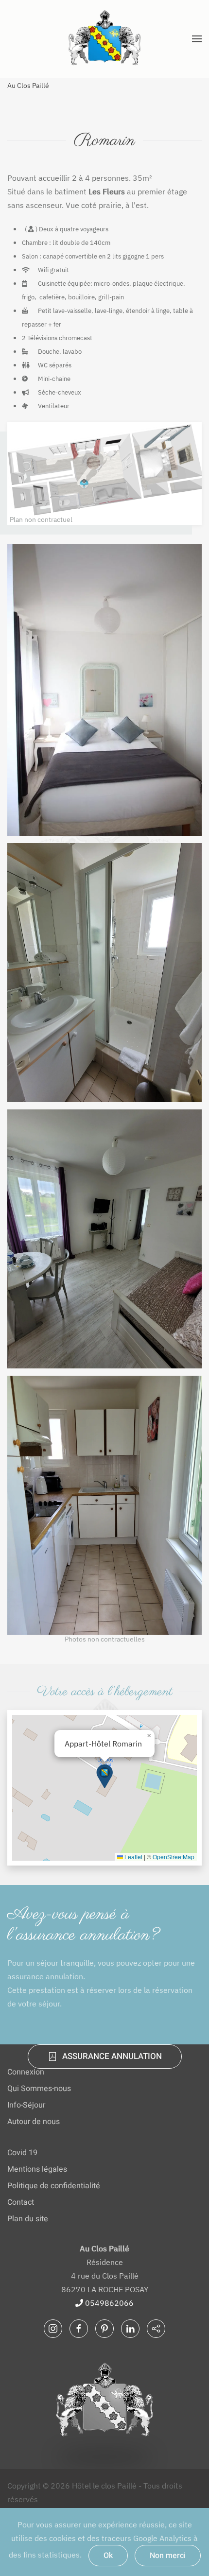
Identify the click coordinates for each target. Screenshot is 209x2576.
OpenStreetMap (174, 1857)
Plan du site (28, 2219)
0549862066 (108, 2303)
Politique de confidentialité (54, 2186)
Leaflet (133, 1857)
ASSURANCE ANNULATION (112, 2056)
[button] (197, 39)
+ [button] (105, 690)
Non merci (168, 2556)
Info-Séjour (26, 2105)
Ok (108, 2556)
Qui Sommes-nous (39, 2089)
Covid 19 (22, 2153)
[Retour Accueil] (104, 39)
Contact (21, 2202)
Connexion (26, 2072)
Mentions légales (37, 2169)
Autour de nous (34, 2122)
